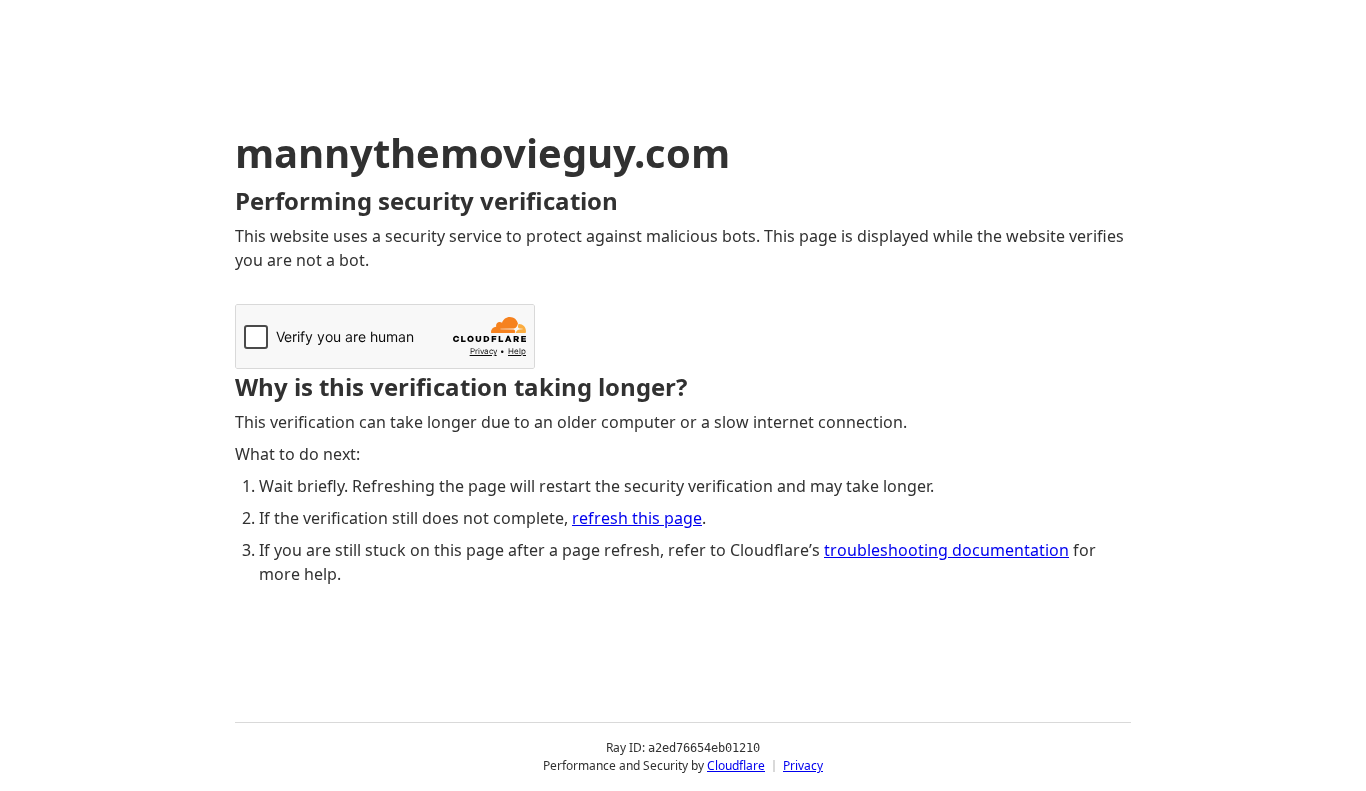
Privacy (803, 765)
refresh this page (637, 518)
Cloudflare (736, 765)
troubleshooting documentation (946, 550)
